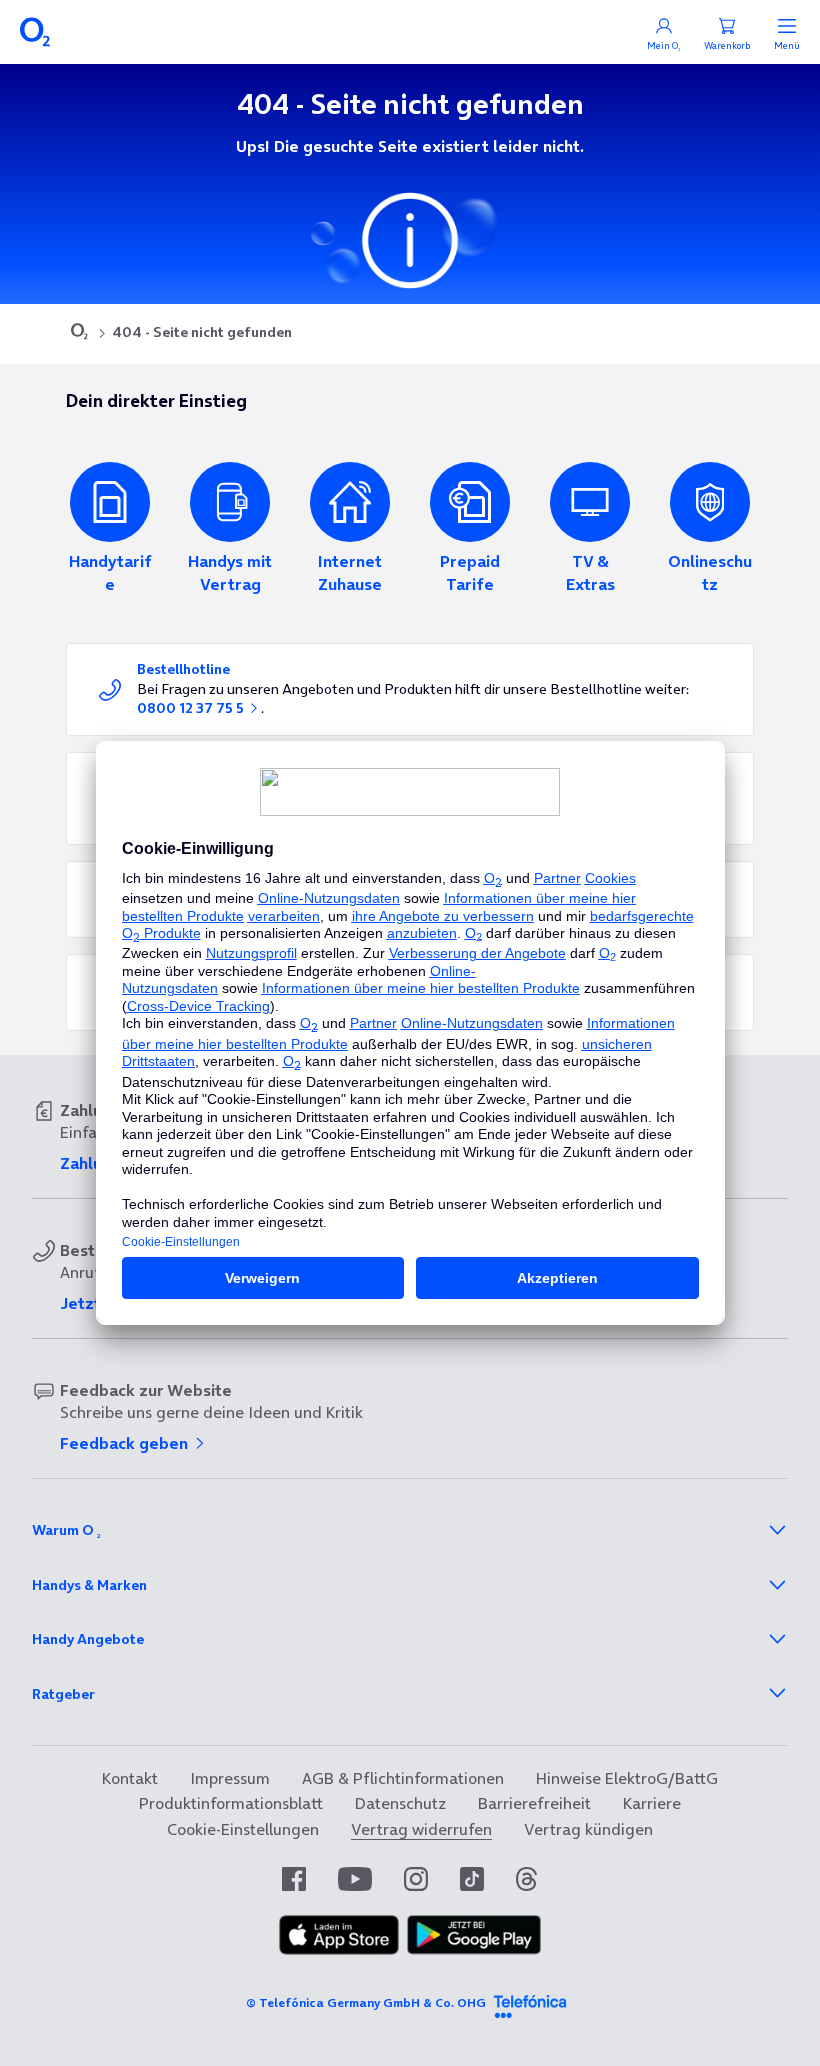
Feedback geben (126, 1443)
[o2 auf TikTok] (472, 1879)
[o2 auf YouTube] (355, 1879)
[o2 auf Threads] (526, 1879)
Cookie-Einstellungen (243, 1829)
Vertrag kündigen (588, 1829)
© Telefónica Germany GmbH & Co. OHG (366, 2002)
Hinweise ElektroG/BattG (627, 1778)
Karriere (652, 1803)
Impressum (230, 1778)
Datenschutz (400, 1803)
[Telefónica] (530, 2003)
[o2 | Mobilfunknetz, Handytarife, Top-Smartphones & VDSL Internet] (79, 333)
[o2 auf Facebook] (294, 1879)
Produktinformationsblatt (231, 1803)
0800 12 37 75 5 (192, 708)
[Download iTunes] (339, 1949)
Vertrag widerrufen (421, 1829)
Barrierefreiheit (534, 1803)
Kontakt (130, 1778)
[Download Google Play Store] (474, 1949)
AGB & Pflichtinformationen (403, 1778)
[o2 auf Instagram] (416, 1879)
